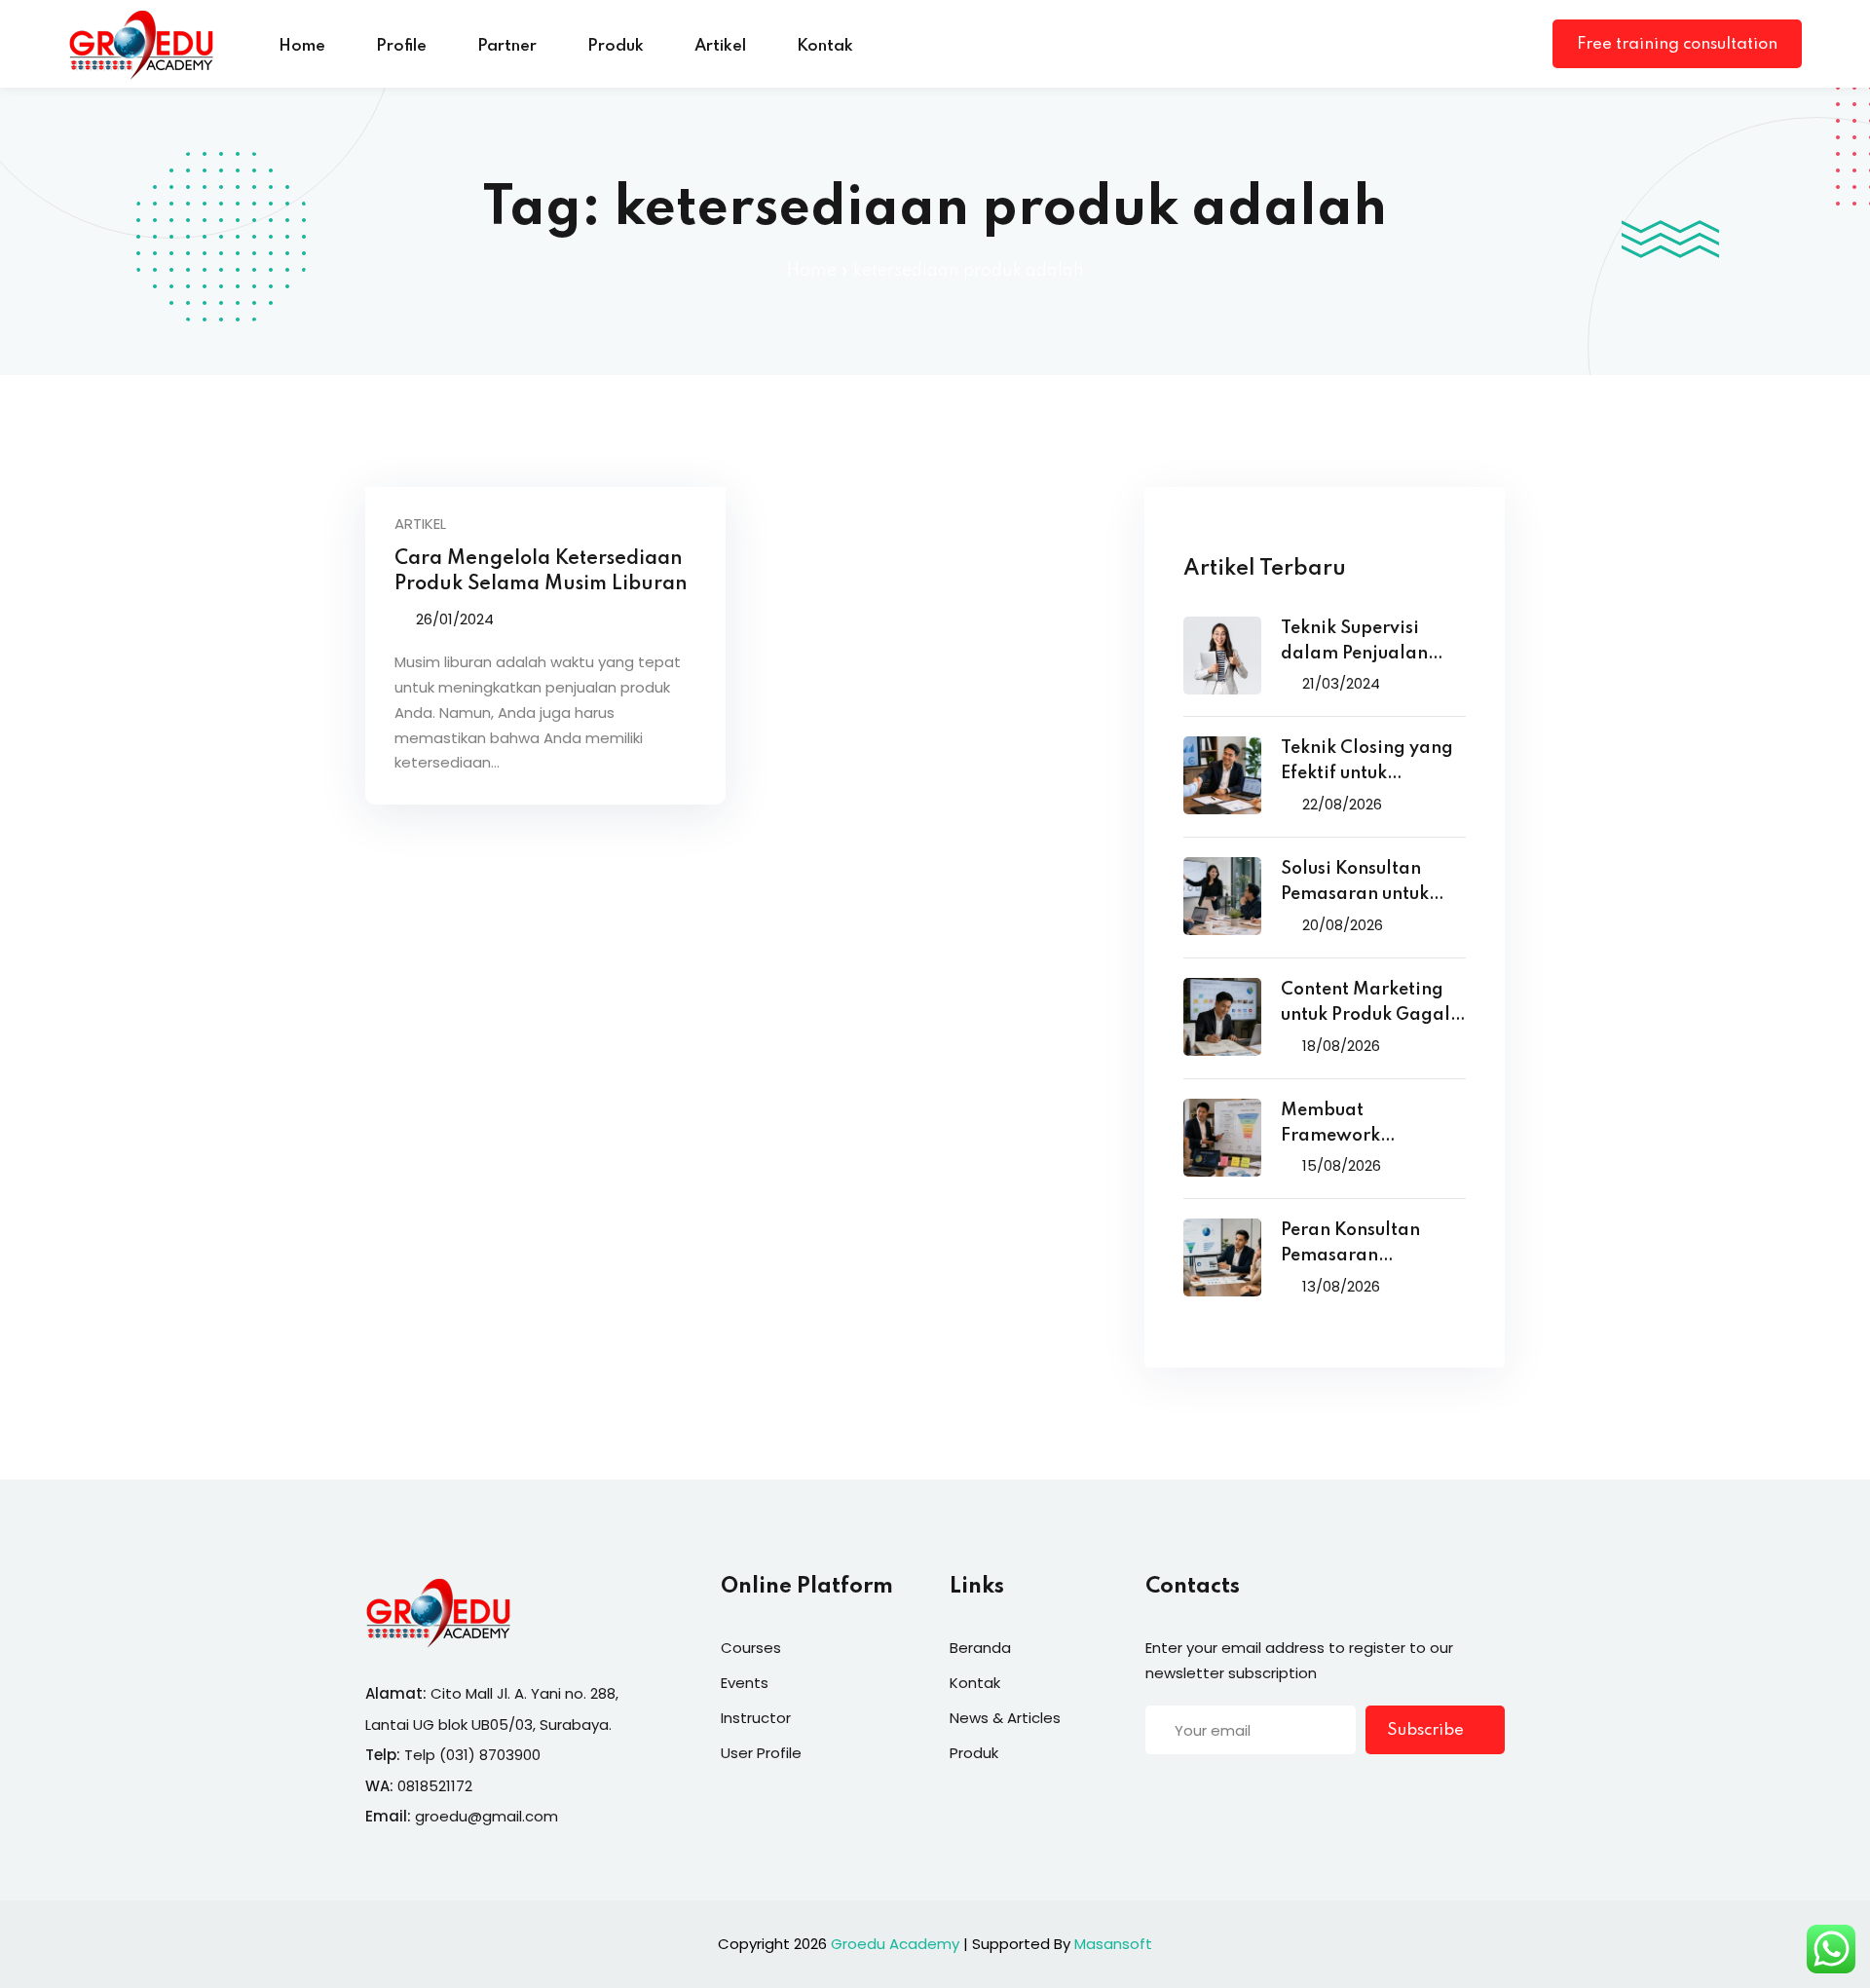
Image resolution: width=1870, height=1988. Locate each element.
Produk (616, 46)
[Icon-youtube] (1273, 1791)
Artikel (720, 46)
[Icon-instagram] (1233, 1791)
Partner (507, 46)
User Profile (761, 1753)
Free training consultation (1677, 44)
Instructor (756, 1718)
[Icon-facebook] (1153, 1791)
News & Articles (1005, 1718)
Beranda (980, 1648)
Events (745, 1683)
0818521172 (435, 1786)
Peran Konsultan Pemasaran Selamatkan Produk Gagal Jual (1365, 1245)
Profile (401, 46)
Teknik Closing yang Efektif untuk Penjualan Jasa (1367, 763)
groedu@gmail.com (486, 1816)
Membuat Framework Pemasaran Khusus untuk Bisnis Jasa (1361, 1125)
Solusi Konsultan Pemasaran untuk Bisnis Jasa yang (1355, 884)
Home (302, 46)
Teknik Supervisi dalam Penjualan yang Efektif (1354, 643)
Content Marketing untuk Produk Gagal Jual (1365, 1005)
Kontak (825, 46)
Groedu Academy (895, 1944)
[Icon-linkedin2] (1193, 1791)
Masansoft (1113, 1944)
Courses (751, 1648)
